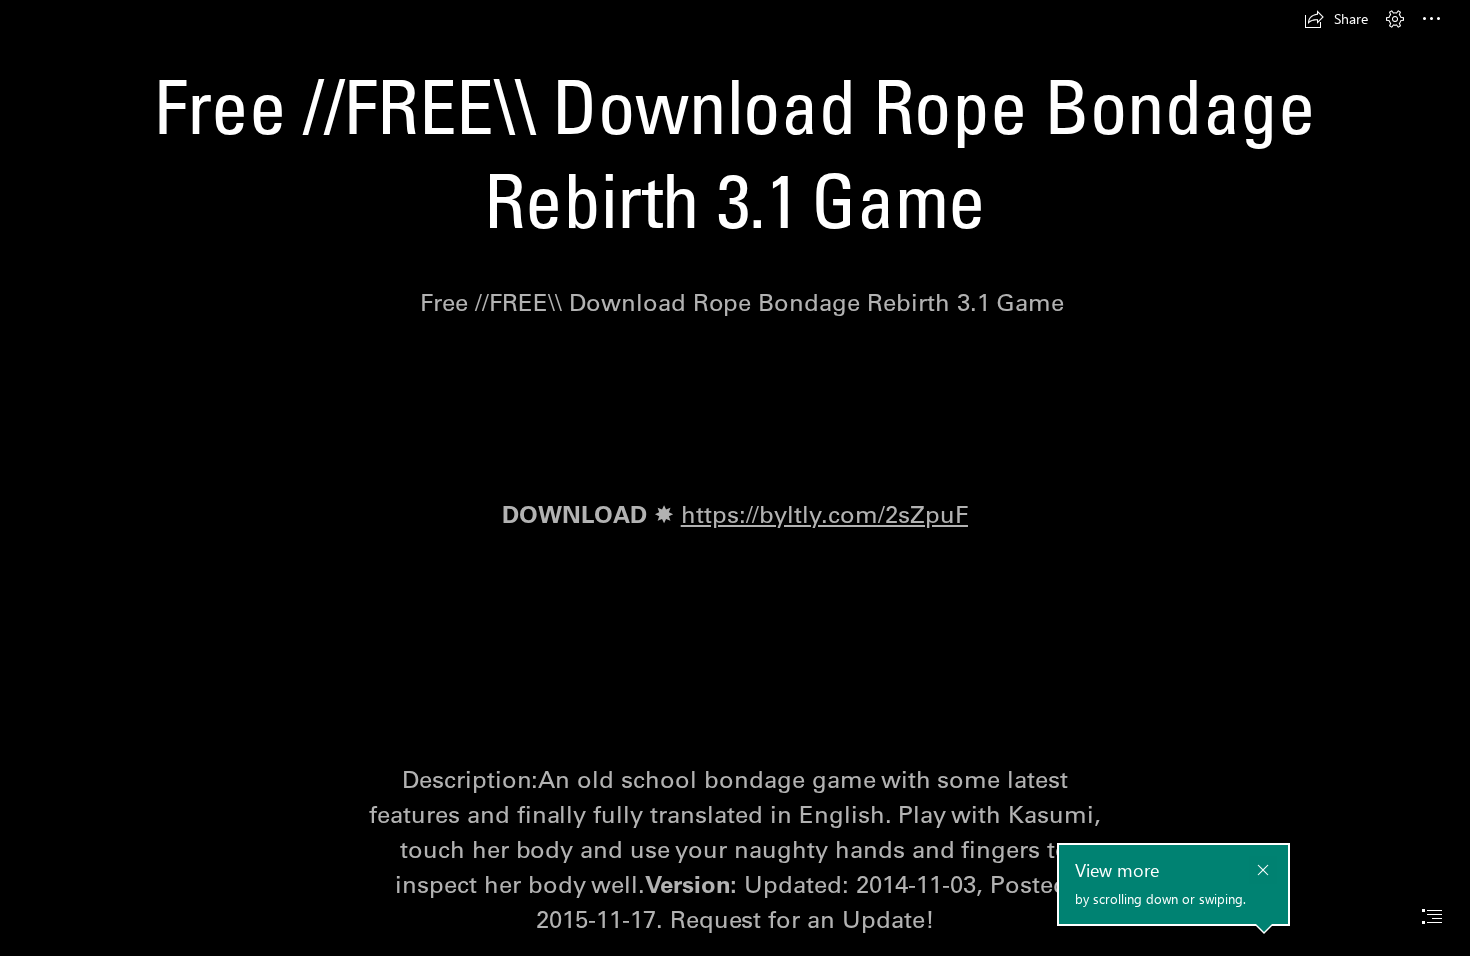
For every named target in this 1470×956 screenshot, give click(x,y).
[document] (735, 478)
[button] (1336, 19)
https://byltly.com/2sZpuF (824, 514)
